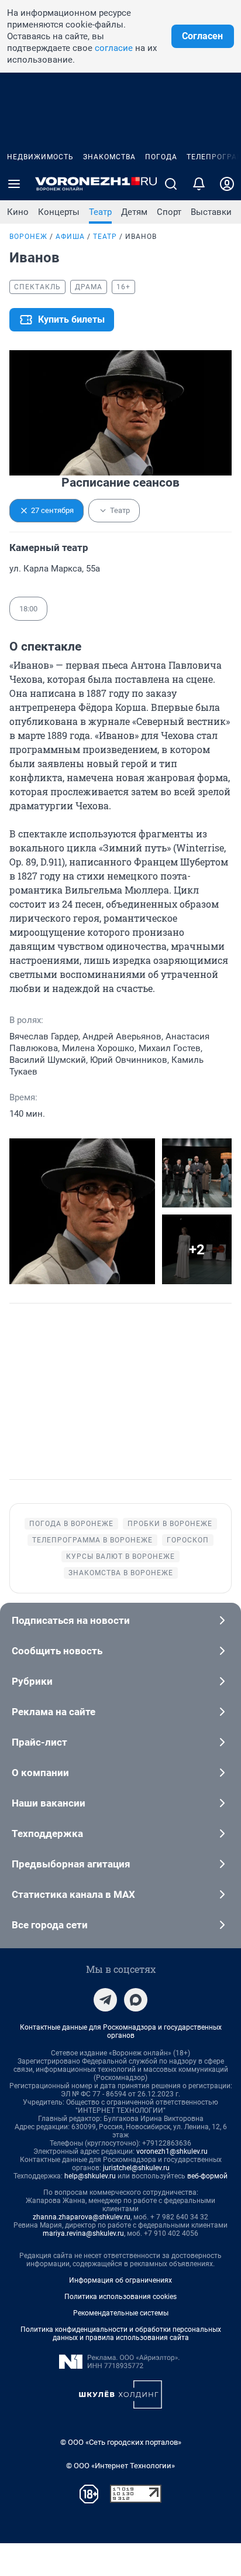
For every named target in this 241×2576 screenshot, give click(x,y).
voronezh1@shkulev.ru (172, 2151)
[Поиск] (171, 184)
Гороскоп (188, 1540)
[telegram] (105, 2000)
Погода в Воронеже (71, 1524)
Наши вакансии (49, 1803)
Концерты (59, 212)
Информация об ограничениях (120, 2280)
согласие (114, 48)
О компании (40, 1773)
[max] (136, 2000)
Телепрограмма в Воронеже (92, 1540)
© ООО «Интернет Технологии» (120, 2466)
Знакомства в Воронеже (121, 1573)
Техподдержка (47, 1833)
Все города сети (50, 1925)
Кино (18, 212)
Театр (100, 212)
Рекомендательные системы (121, 2313)
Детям (134, 212)
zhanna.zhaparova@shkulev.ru (82, 2217)
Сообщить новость (57, 1651)
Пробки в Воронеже (170, 1524)
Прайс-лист (39, 1742)
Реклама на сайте (54, 1712)
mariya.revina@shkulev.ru (83, 2233)
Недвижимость (40, 157)
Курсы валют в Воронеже (120, 1556)
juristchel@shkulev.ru (136, 2168)
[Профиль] (227, 184)
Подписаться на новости (71, 1620)
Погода (161, 157)
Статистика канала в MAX (73, 1894)
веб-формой (207, 2176)
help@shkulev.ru (90, 2176)
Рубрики (32, 1681)
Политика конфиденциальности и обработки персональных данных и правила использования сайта (121, 2334)
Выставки (211, 212)
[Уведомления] (199, 184)
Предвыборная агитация (71, 1864)
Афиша (70, 237)
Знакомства (109, 157)
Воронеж (28, 237)
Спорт (169, 212)
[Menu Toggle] (14, 184)
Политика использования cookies (120, 2297)
